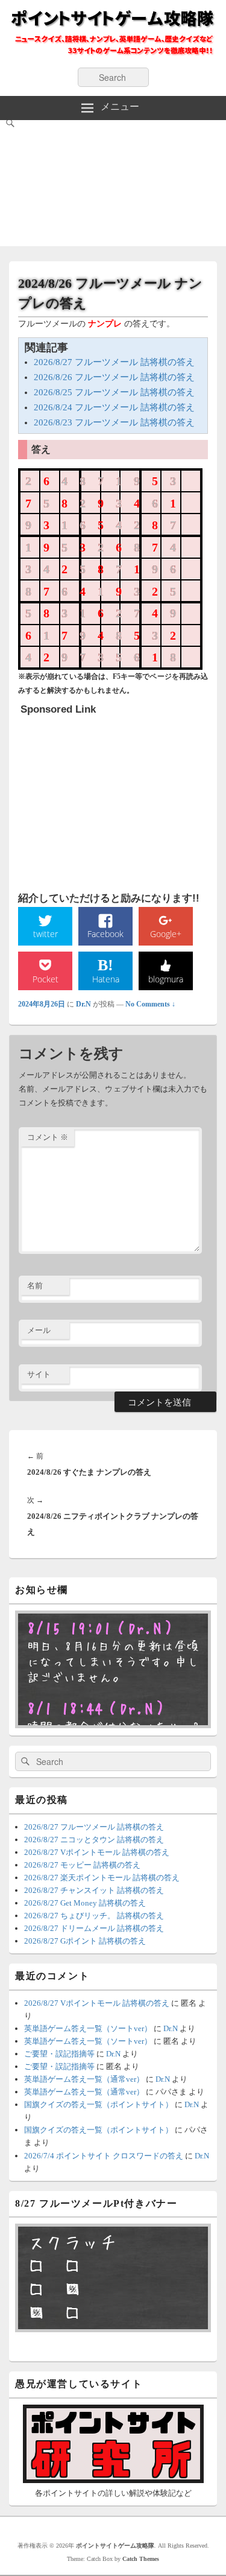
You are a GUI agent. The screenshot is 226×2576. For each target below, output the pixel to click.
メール (39, 1330)
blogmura (166, 979)
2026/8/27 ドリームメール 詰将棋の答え (94, 1928)
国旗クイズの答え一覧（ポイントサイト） (99, 2104)
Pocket (46, 979)
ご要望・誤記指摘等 (59, 2054)
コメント (48, 1137)
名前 (35, 1286)
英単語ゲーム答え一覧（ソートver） (88, 2028)
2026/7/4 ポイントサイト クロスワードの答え (104, 2156)
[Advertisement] (113, 186)
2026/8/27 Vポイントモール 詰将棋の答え (97, 1852)
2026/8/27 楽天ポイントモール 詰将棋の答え (102, 1878)
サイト (39, 1374)
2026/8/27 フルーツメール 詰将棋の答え (114, 362)
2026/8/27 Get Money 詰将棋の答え (85, 1903)
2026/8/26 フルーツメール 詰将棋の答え (114, 377)
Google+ (166, 934)
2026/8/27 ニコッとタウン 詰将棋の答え (94, 1840)
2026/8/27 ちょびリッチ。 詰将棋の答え (94, 1916)
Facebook (105, 934)
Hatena (106, 979)
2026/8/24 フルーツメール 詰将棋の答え (114, 407)
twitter (46, 934)
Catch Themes (141, 2559)
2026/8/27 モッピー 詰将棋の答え (82, 1865)
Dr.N (83, 1004)
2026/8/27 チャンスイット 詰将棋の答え (94, 1890)
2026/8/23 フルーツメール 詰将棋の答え (114, 422)
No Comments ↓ (150, 1004)
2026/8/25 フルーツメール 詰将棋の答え (114, 392)
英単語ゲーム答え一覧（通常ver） (84, 2079)
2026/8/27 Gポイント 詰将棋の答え (85, 1941)
